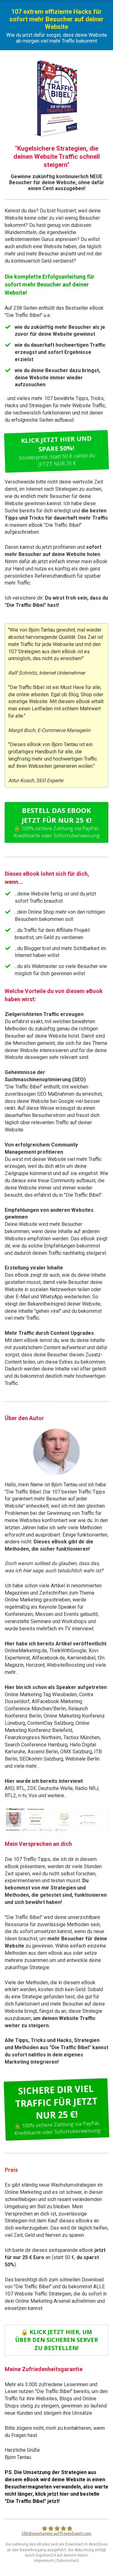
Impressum (44, 2561)
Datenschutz (68, 2561)
